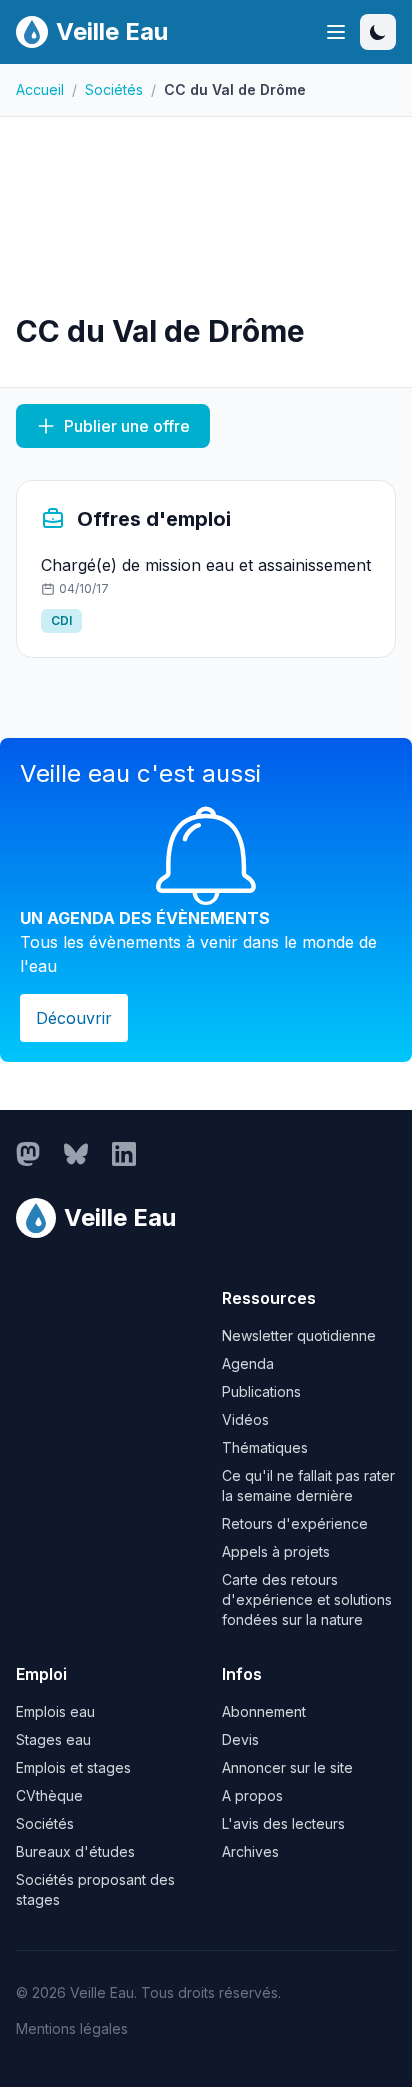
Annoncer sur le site (287, 1767)
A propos (252, 1795)
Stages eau (53, 1739)
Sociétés (114, 89)
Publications (261, 1391)
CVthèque (49, 1795)
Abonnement (264, 1711)
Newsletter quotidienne (299, 1335)
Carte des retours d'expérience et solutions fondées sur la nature (307, 1599)
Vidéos (245, 1419)
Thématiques (265, 1447)
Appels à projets (276, 1551)
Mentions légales (72, 2028)
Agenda (248, 1363)
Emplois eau (55, 1711)
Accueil (40, 89)
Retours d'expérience (295, 1523)
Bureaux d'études (75, 1851)
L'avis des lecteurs (283, 1823)
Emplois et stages (73, 1767)
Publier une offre (127, 426)
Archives (250, 1851)
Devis (240, 1739)
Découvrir (74, 1018)
